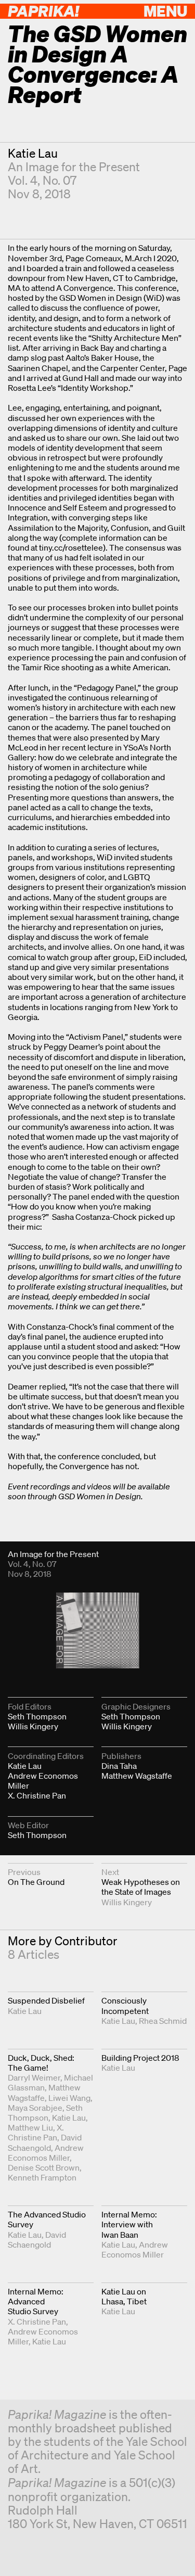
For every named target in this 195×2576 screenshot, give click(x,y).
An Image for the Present (74, 167)
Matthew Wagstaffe (137, 1776)
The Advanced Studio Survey (47, 2219)
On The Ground (36, 1882)
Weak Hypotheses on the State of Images (141, 1887)
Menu (165, 11)
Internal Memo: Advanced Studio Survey (36, 2301)
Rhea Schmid (163, 2021)
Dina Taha (119, 1766)
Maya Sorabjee (35, 2108)
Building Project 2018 (140, 2058)
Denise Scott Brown (44, 2167)
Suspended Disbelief (46, 2000)
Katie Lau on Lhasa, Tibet (124, 2296)
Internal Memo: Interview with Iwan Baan (129, 2224)
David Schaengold (45, 2142)
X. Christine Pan (37, 1795)
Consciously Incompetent (125, 2005)
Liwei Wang (69, 2098)
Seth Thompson (37, 1716)
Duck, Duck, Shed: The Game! (41, 2063)
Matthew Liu (30, 2127)
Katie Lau (33, 153)
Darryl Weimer (34, 2077)
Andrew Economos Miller (43, 1781)
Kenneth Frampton (42, 2177)
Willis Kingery (33, 1726)
